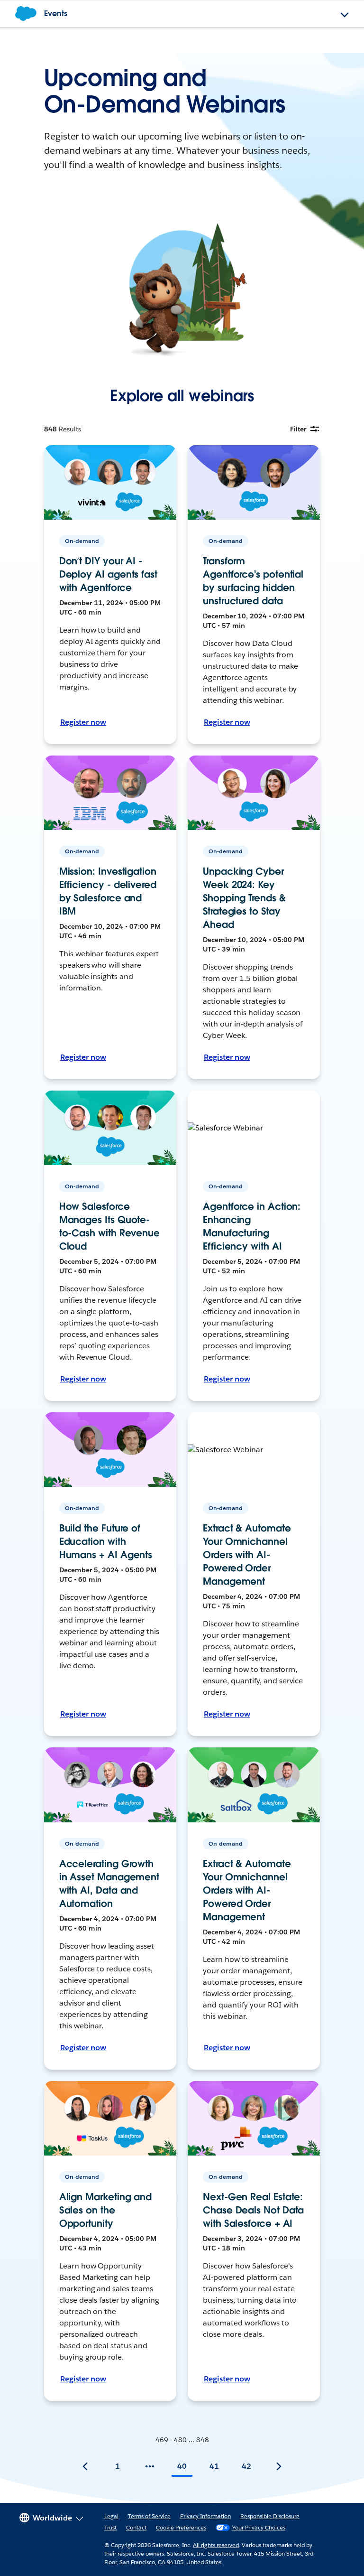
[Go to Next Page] (279, 2466)
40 (182, 2466)
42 (246, 2466)
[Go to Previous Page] (85, 2466)
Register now (83, 722)
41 (214, 2466)
